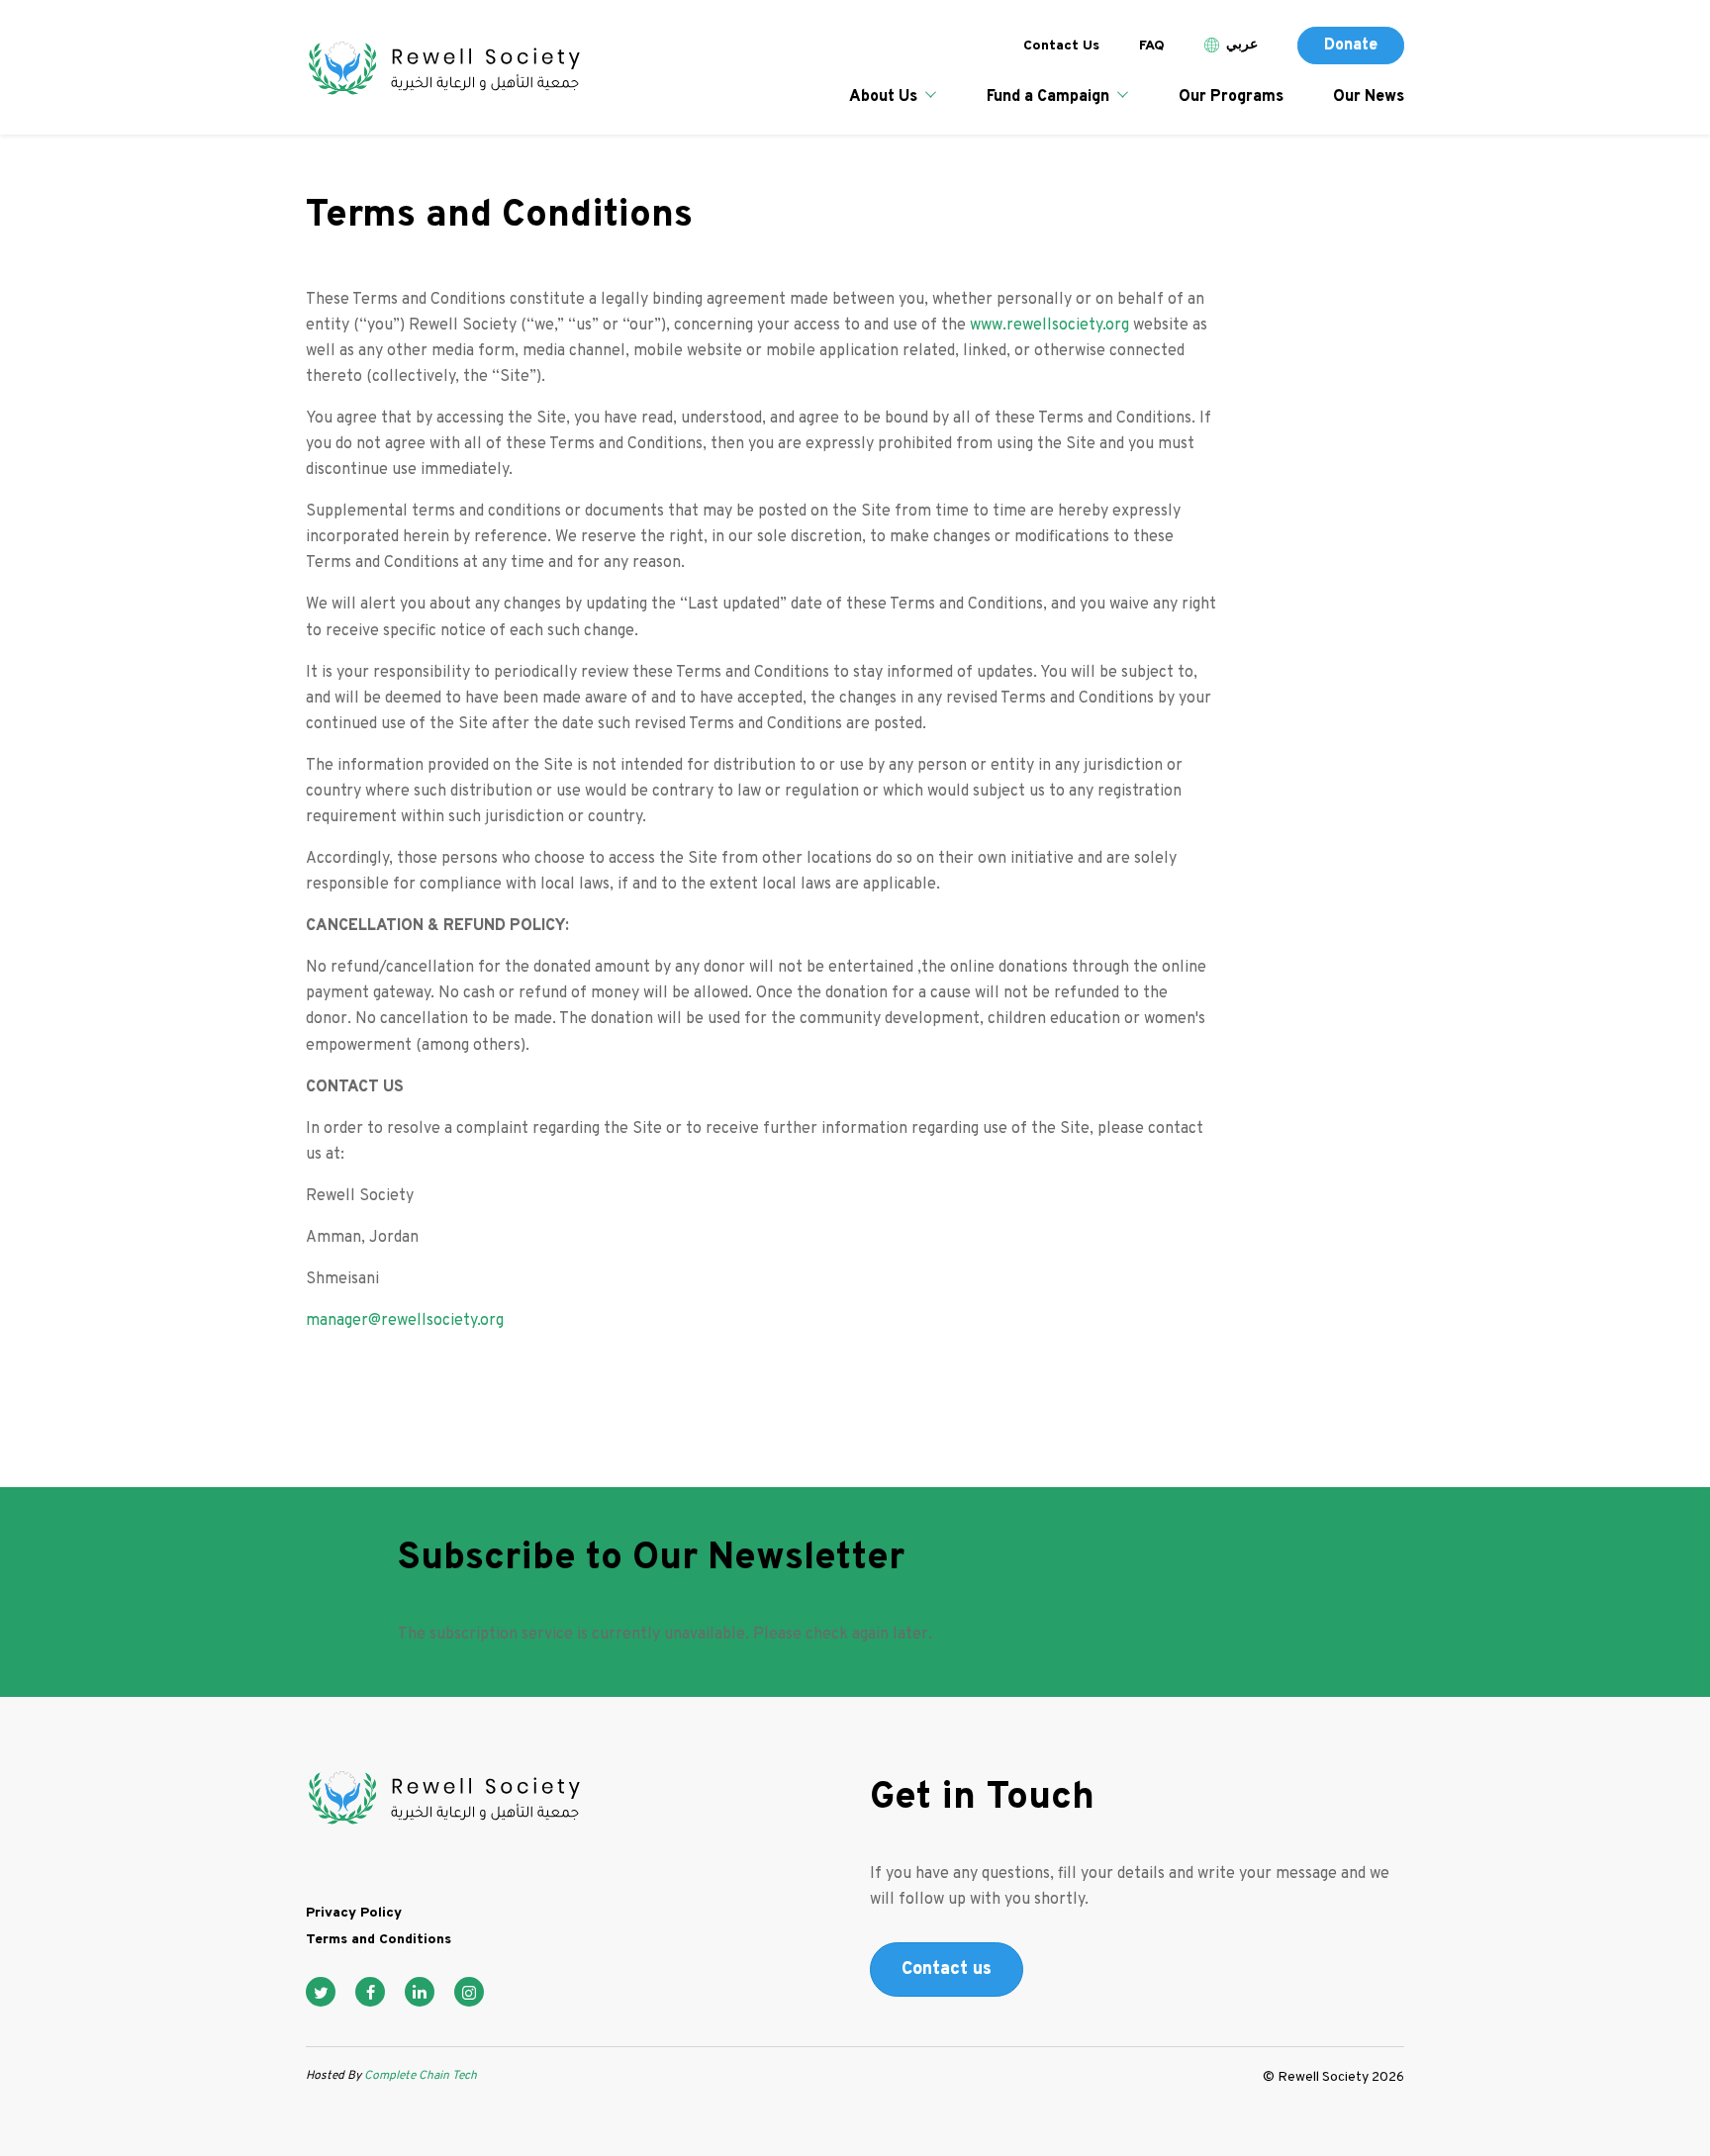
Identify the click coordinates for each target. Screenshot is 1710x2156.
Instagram (469, 1992)
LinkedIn (420, 1992)
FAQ (1152, 46)
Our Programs (1231, 97)
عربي (1242, 45)
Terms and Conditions (379, 1940)
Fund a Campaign (1048, 97)
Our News (1369, 97)
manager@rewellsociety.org (405, 1321)
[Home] (443, 70)
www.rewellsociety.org (1049, 326)
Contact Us (1061, 46)
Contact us (947, 1969)
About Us (883, 97)
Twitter (321, 1992)
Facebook (370, 1992)
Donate (1351, 46)
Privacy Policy (354, 1913)
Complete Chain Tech (419, 2076)
